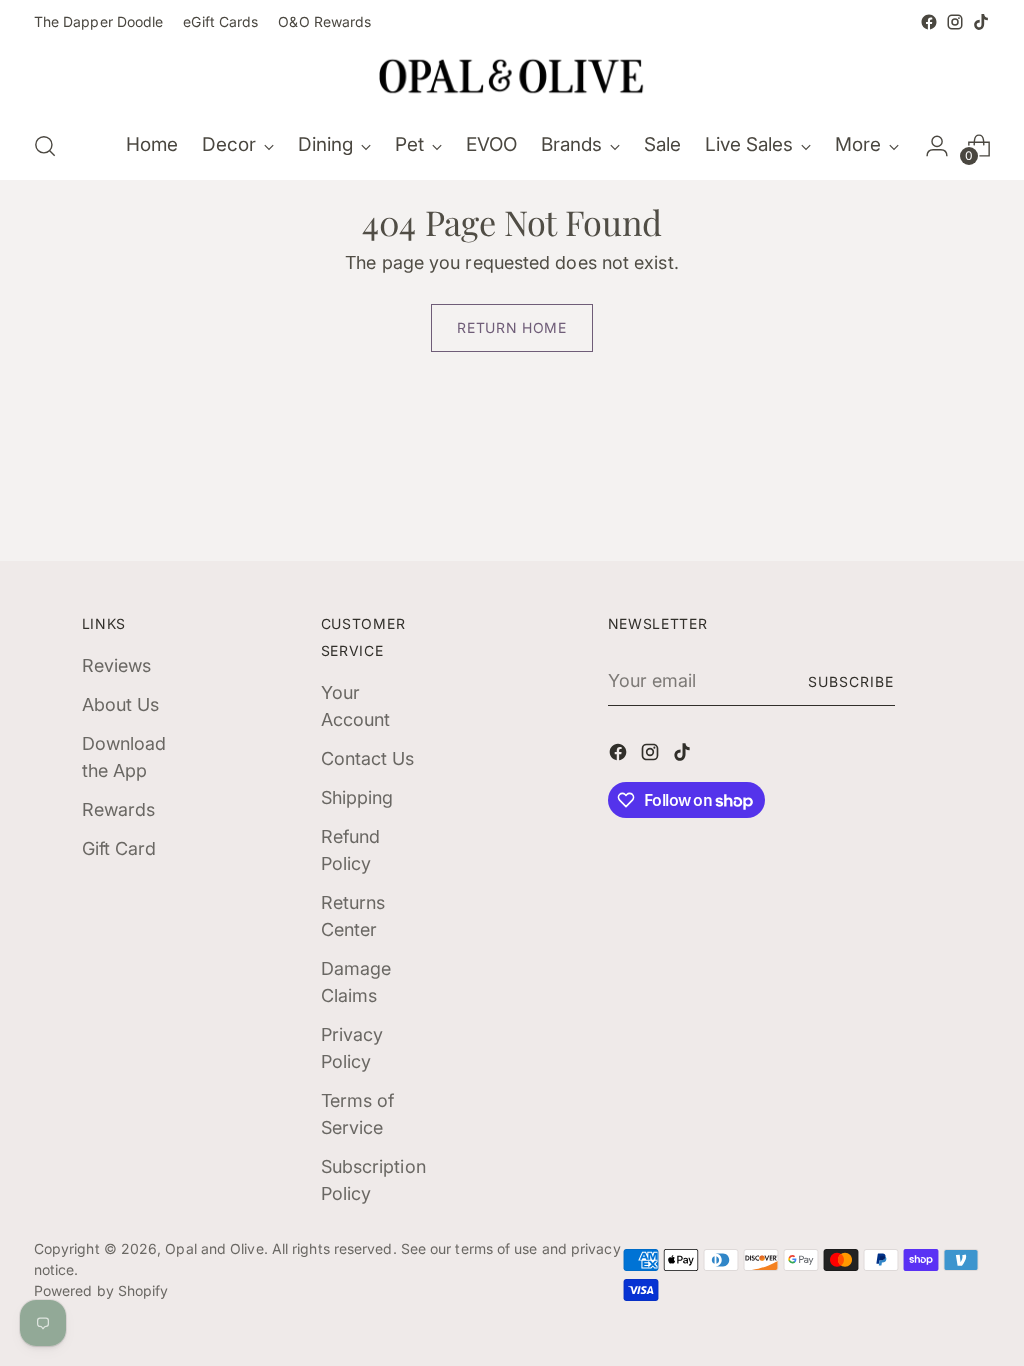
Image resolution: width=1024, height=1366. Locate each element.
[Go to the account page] (937, 146)
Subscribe (851, 681)
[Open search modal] (45, 146)
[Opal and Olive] (512, 74)
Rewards (119, 809)
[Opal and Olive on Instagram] (955, 22)
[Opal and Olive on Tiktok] (981, 22)
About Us (121, 704)
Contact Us (368, 758)
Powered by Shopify (101, 1290)
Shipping (357, 797)
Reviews (117, 665)
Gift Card (119, 848)
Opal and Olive (214, 1248)
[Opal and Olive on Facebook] (929, 22)
